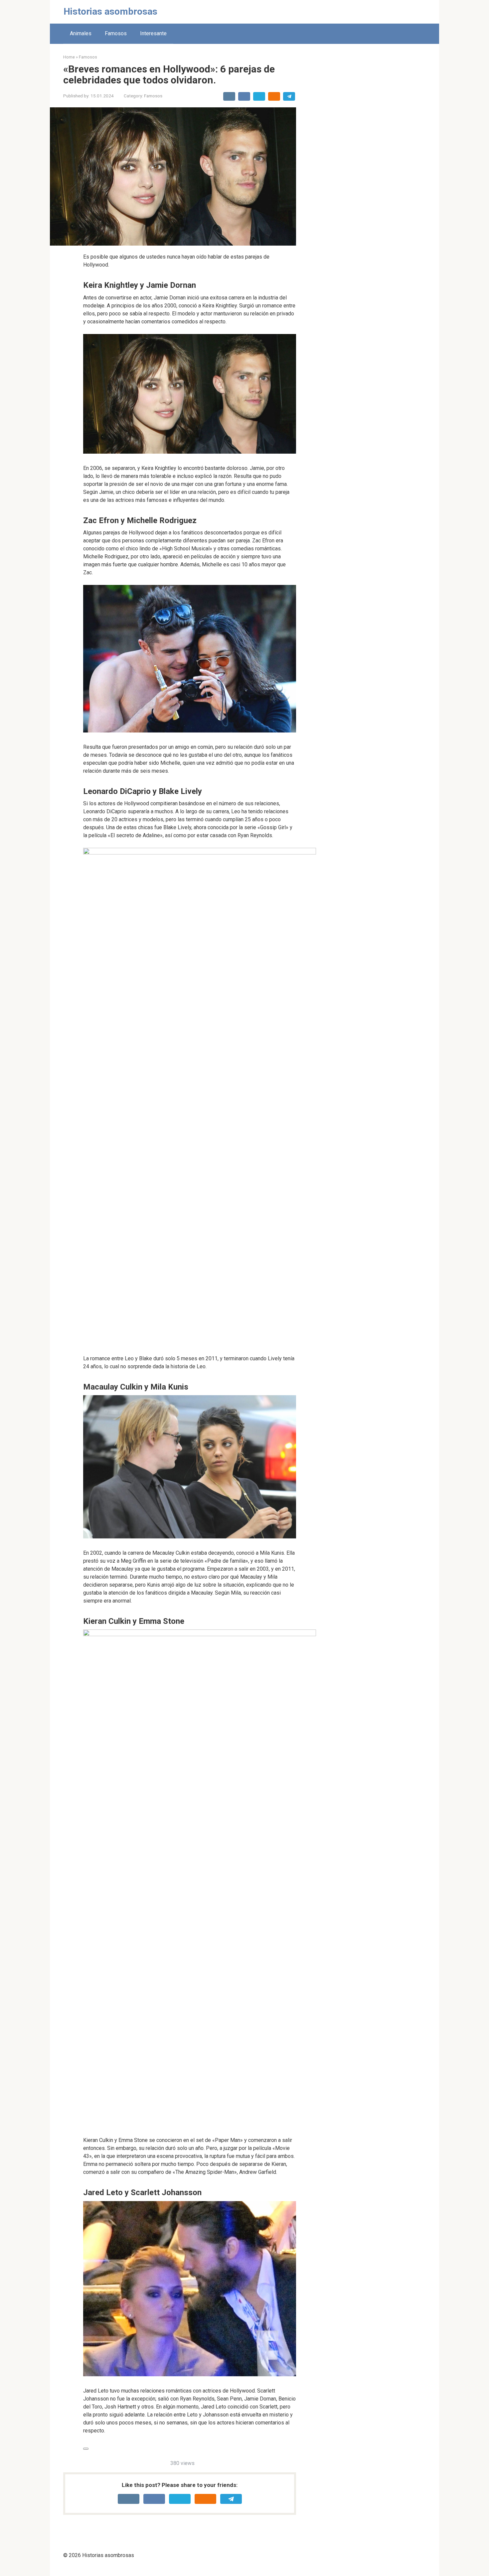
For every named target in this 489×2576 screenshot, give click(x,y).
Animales (81, 33)
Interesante (153, 33)
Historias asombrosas (110, 11)
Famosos (116, 33)
